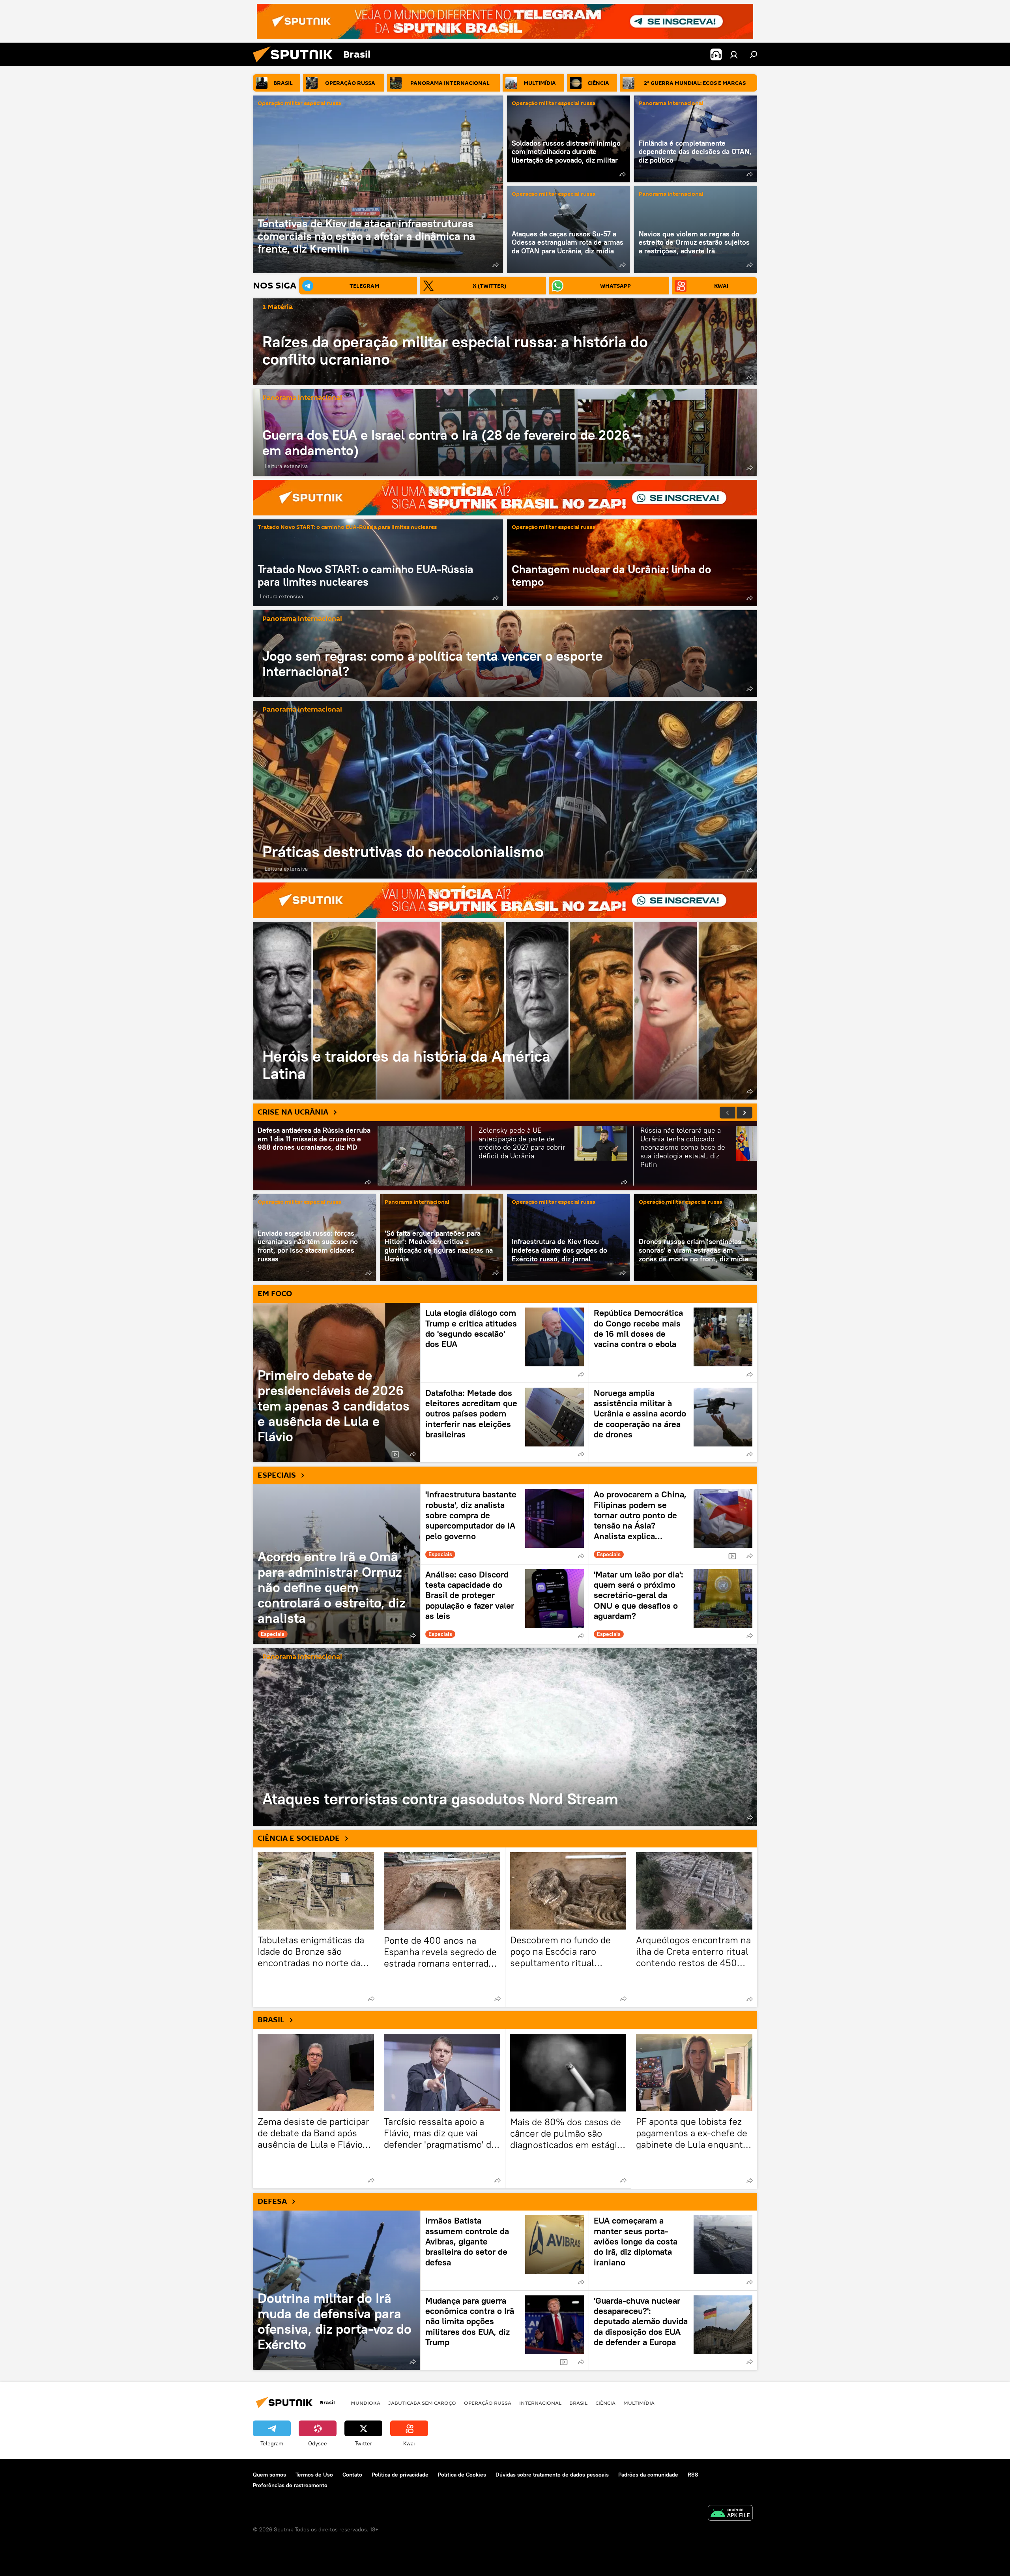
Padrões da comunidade (648, 2475)
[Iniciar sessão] (734, 54)
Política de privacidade (400, 2475)
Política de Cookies (462, 2475)
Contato (352, 2475)
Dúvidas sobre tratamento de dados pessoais (552, 2475)
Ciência (605, 2403)
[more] (496, 265)
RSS (693, 2475)
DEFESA (272, 2201)
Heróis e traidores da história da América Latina (505, 1011)
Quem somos (269, 2475)
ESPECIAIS (277, 1475)
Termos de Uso (314, 2475)
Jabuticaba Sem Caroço (422, 2403)
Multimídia (639, 2403)
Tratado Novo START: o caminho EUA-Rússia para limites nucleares (347, 527)
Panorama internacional (671, 104)
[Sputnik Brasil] (296, 64)
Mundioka (366, 2403)
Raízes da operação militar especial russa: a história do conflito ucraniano (455, 350)
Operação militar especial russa (299, 104)
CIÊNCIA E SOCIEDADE (299, 1838)
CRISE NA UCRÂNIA (293, 1112)
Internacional (540, 2403)
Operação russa (488, 2403)
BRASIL (271, 2020)
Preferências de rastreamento (290, 2485)
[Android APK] (730, 2514)
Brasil (578, 2403)
